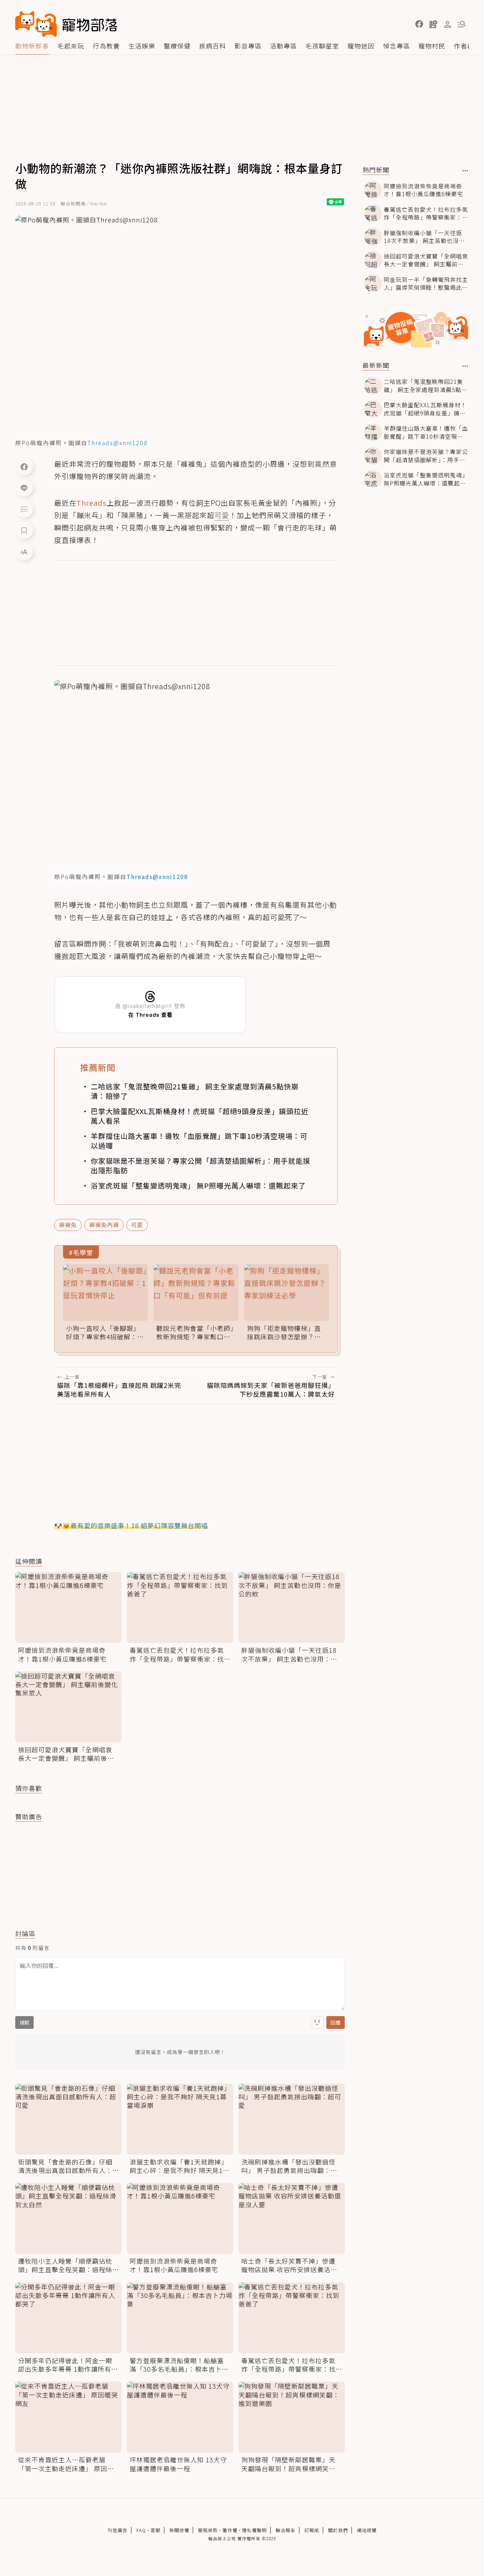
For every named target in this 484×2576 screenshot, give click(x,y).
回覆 (336, 2022)
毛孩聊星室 (322, 46)
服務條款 (208, 2530)
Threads (92, 503)
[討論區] (24, 509)
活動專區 (283, 46)
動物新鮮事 (32, 46)
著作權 (230, 2530)
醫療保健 (177, 46)
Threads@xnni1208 (118, 443)
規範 (24, 2022)
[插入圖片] (317, 2022)
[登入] (448, 24)
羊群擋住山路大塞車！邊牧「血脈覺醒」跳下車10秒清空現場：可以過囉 (199, 1141)
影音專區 (248, 46)
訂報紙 (312, 2530)
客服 (156, 2530)
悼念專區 (396, 46)
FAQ (141, 2530)
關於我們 (338, 2530)
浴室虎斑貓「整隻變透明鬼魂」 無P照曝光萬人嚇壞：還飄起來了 (198, 1185)
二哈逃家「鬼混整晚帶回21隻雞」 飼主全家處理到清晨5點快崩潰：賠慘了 (195, 1091)
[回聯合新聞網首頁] (36, 24)
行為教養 (106, 46)
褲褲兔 (68, 1225)
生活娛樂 (142, 46)
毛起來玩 (71, 46)
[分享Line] (24, 488)
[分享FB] (24, 466)
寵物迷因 (361, 46)
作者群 (464, 46)
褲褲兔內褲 (104, 1225)
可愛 (137, 1225)
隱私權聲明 (254, 2530)
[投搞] (433, 24)
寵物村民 (432, 46)
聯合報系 (286, 2530)
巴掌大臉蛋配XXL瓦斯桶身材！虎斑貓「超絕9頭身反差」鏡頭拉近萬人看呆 (200, 1116)
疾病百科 (213, 46)
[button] (419, 24)
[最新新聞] (465, 366)
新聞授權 (179, 2530)
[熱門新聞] (465, 171)
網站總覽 (367, 2530)
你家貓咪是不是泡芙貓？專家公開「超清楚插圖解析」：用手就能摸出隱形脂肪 (201, 1165)
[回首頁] (66, 24)
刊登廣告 (118, 2530)
